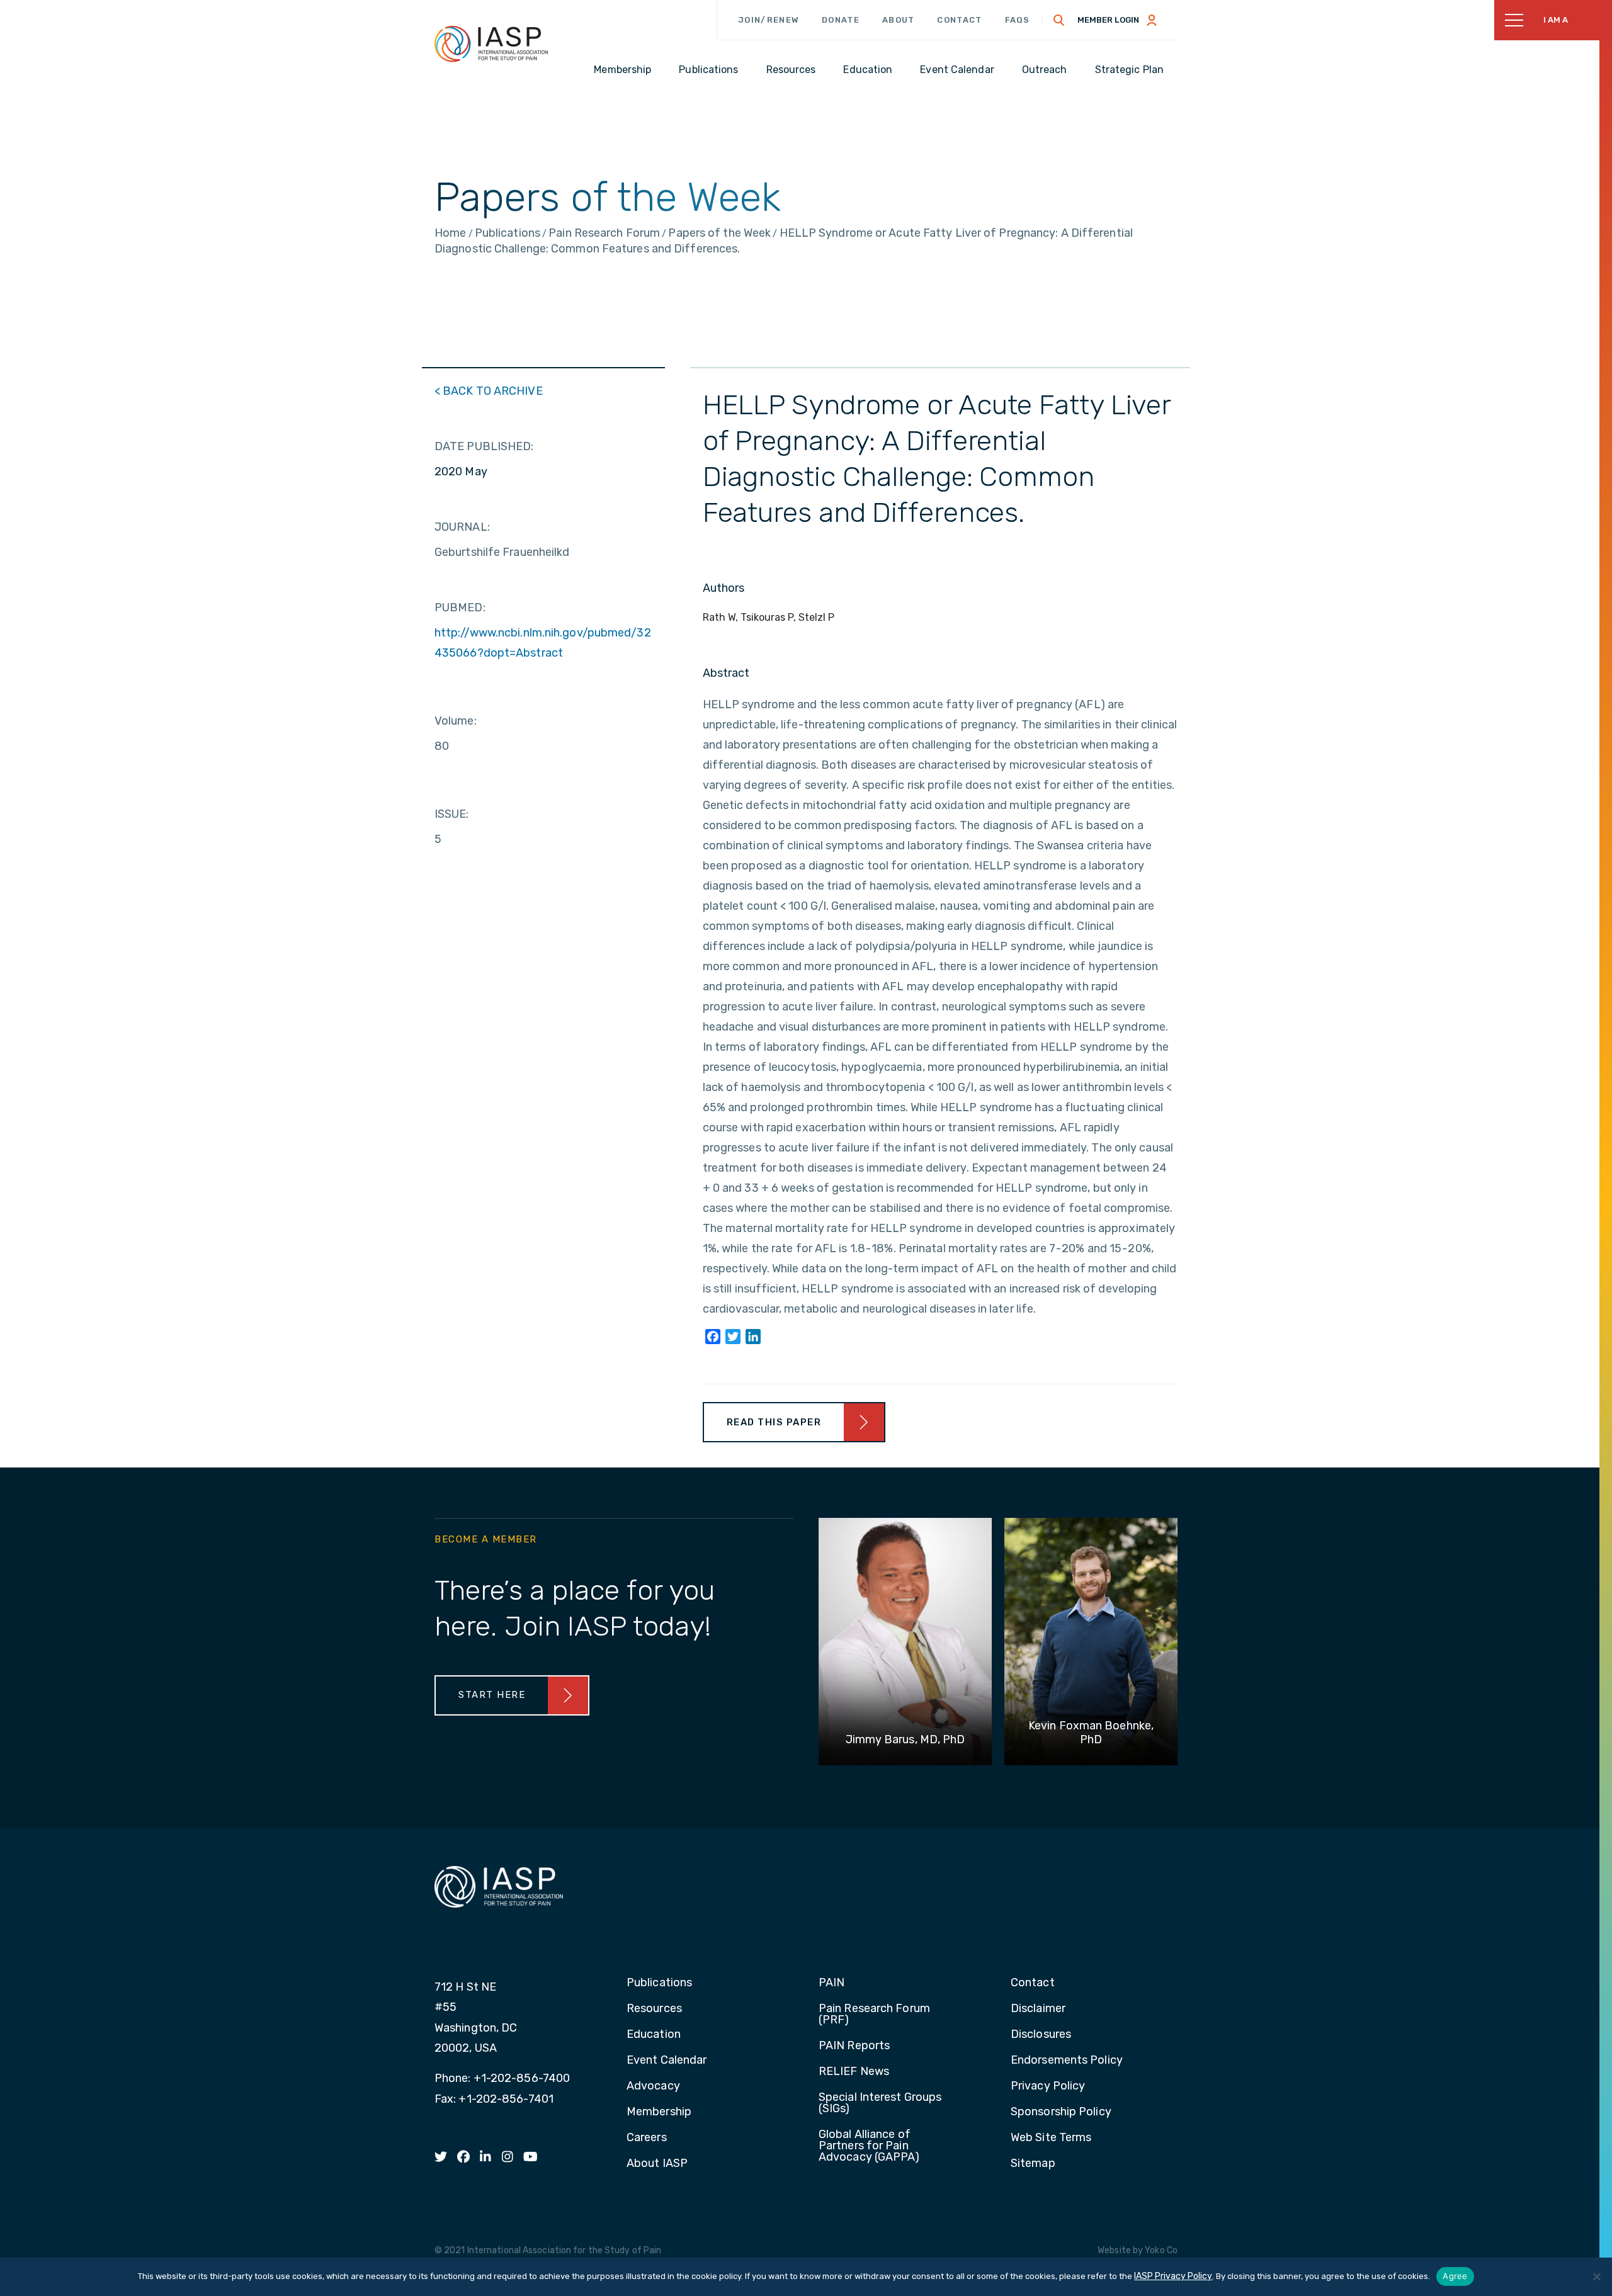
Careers (647, 2138)
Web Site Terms (1051, 2138)
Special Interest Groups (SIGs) (880, 2103)
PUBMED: (460, 608)
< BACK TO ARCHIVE (489, 391)
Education (654, 2035)
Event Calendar (667, 2061)
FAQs (1018, 20)
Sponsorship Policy (1061, 2112)
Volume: (456, 721)
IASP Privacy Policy (1173, 2276)
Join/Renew (769, 20)
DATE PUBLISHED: (484, 446)
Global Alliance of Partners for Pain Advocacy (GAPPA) (869, 2146)
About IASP (657, 2164)
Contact (959, 20)
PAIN (832, 1983)
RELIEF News (854, 2072)
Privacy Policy (1048, 2086)
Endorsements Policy (1067, 2061)
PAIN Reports (854, 2046)
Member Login (1108, 20)
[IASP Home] (491, 43)
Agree (1455, 2276)
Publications (659, 1983)
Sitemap (1033, 2164)
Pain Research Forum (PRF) (874, 2015)
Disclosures (1041, 2035)
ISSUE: (452, 814)
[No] (1596, 2276)
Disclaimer (1038, 2009)
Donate (841, 20)
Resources (654, 2009)
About (899, 20)
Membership (659, 2112)
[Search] (1059, 20)
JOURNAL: (462, 527)
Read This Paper (774, 1422)
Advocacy (653, 2086)
